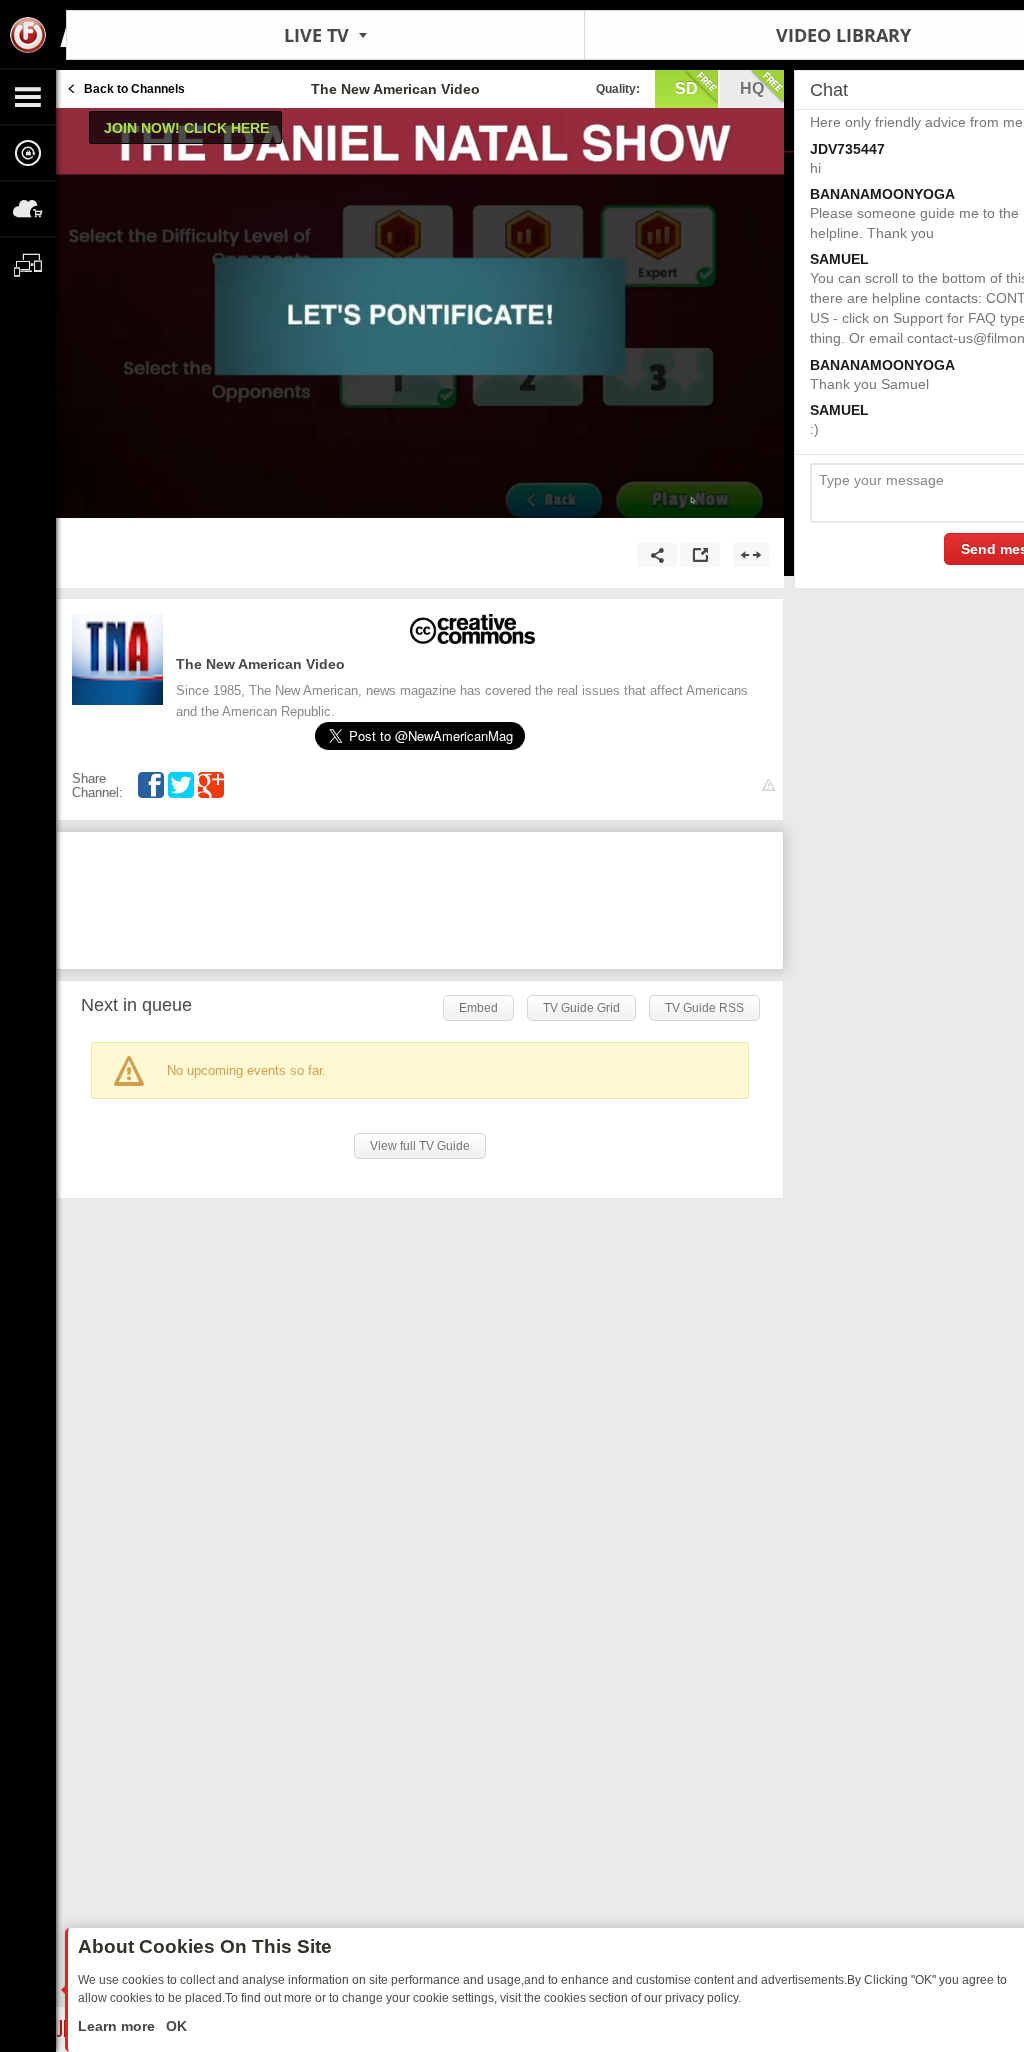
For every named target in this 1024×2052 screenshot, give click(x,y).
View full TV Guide (420, 1146)
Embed (478, 1008)
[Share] (657, 555)
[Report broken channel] (768, 785)
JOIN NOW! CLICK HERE (186, 128)
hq (752, 88)
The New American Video (260, 664)
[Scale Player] (751, 555)
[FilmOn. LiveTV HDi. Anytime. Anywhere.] (28, 34)
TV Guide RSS (704, 1008)
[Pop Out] (700, 555)
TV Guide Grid (581, 1008)
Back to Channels (134, 89)
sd (686, 88)
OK (174, 2026)
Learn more (118, 2026)
